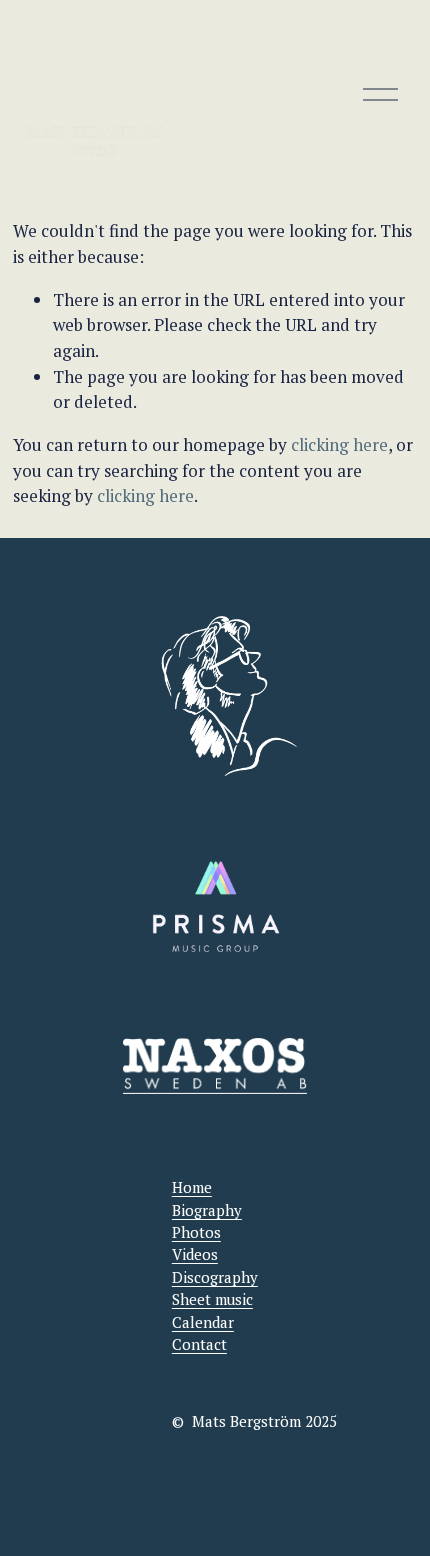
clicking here (339, 444)
